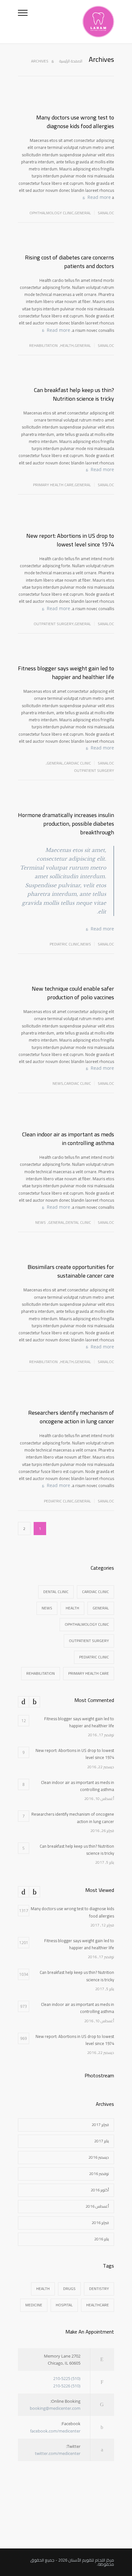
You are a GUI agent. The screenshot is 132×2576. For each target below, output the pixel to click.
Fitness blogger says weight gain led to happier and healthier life (66, 673)
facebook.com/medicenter (55, 2431)
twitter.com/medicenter (58, 2453)
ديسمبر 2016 (99, 2157)
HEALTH (43, 2289)
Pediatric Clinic (65, 944)
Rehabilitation (43, 345)
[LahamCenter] (71, 22)
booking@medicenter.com (55, 2408)
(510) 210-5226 (67, 2386)
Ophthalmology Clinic (52, 213)
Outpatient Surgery (54, 624)
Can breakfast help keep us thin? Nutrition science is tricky (74, 394)
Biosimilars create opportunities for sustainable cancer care (71, 1271)
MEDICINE (34, 2305)
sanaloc (106, 213)
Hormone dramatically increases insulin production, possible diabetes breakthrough (66, 824)
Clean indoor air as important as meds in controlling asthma (68, 1139)
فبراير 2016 (100, 2223)
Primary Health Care (53, 485)
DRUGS (69, 2289)
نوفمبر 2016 (99, 2174)
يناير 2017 (102, 2141)
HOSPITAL (64, 2305)
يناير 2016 (102, 2239)
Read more (99, 197)
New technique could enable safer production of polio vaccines (73, 993)
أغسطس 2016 (97, 2206)
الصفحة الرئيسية (71, 61)
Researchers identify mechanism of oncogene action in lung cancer (71, 1417)
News (86, 944)
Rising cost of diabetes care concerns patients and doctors (70, 262)
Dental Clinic (78, 1222)
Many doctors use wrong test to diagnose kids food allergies (75, 122)
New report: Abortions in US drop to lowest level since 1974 (70, 540)
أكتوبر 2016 (100, 2190)
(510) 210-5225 (67, 2378)
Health (67, 345)
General (83, 213)
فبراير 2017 (100, 2125)
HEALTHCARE (98, 2305)
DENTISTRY (99, 2289)
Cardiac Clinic (78, 763)
